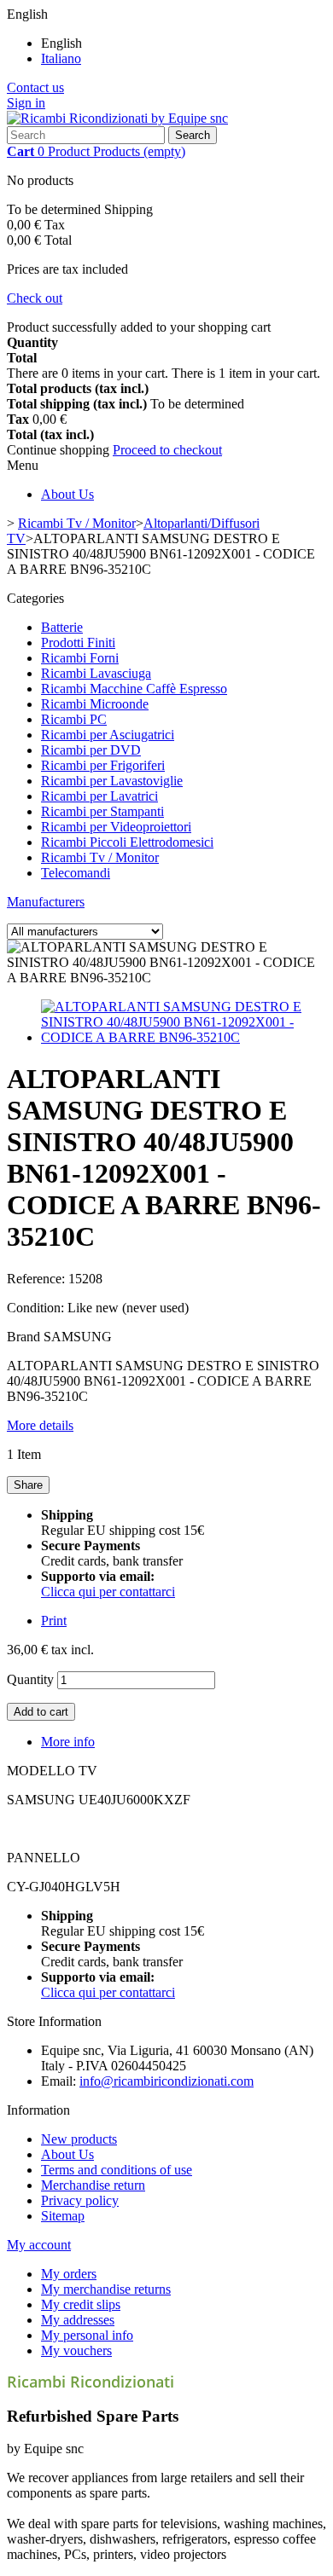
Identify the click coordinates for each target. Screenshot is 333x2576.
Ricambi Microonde (95, 704)
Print (54, 1621)
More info (68, 1742)
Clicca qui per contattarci (108, 1592)
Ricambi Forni (80, 658)
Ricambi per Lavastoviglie (112, 781)
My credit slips (81, 2304)
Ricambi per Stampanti (102, 811)
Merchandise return (93, 2185)
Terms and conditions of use (117, 2170)
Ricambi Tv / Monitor (100, 857)
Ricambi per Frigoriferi (103, 765)
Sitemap (63, 2216)
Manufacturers (46, 902)
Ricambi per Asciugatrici (108, 735)
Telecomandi (76, 873)
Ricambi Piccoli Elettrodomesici (127, 842)
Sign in (26, 103)
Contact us (35, 87)
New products (79, 2139)
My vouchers (76, 2350)
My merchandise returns (106, 2289)
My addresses (78, 2320)
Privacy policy (80, 2200)
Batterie (62, 627)
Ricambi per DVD (91, 750)
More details (40, 1425)
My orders (69, 2274)
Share (28, 1485)
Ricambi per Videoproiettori (116, 827)
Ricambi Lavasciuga (96, 673)
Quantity (30, 1679)
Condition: (37, 1308)
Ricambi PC (74, 719)
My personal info (87, 2335)
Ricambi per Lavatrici (99, 796)
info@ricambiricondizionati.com (166, 2081)
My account (39, 2245)
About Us (67, 494)
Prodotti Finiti (78, 643)
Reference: (38, 1279)
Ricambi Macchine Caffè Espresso (134, 689)
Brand (23, 1337)
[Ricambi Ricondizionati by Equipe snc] (117, 118)
